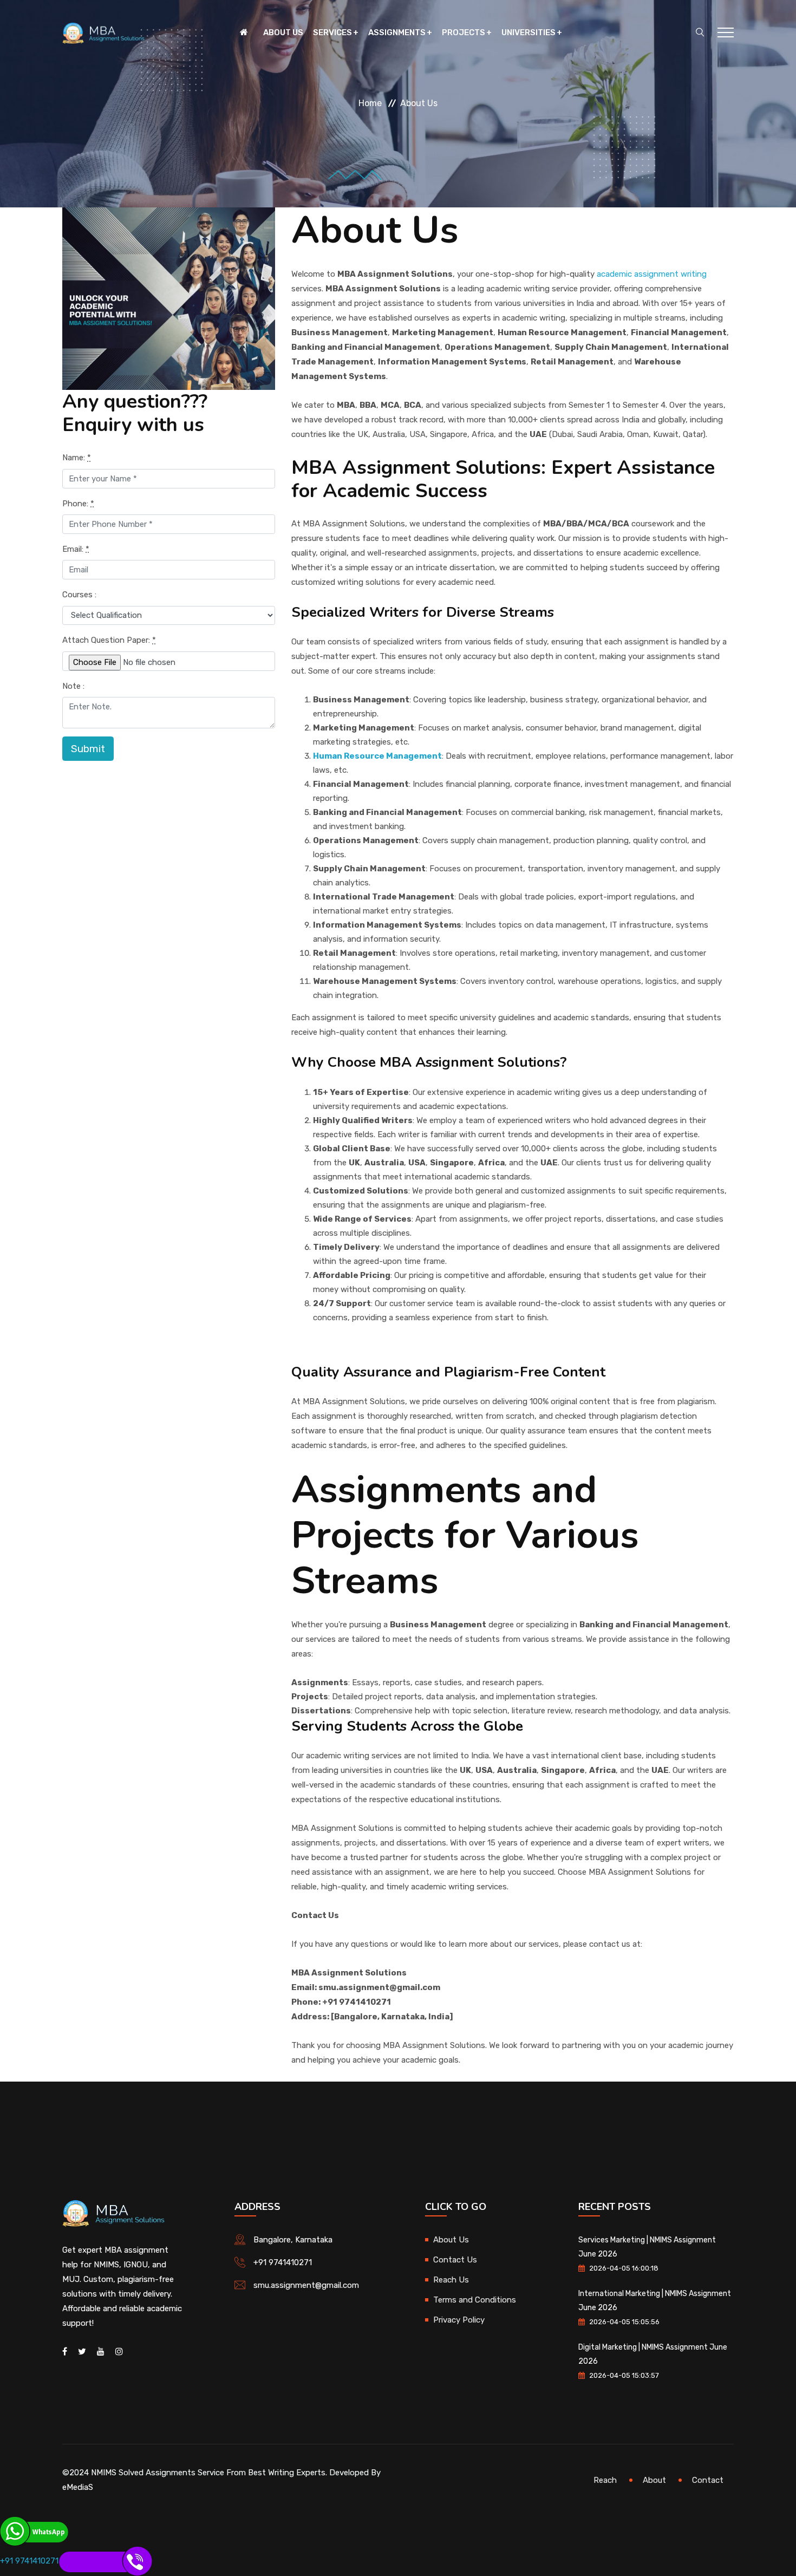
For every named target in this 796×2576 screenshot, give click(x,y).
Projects (464, 32)
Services (332, 32)
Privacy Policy (459, 2320)
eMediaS (78, 2487)
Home (370, 103)
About (654, 2480)
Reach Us (451, 2280)
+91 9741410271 (283, 2262)
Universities (529, 32)
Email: (76, 549)
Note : (73, 686)
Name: (77, 458)
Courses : (79, 595)
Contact (708, 2480)
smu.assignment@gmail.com (306, 2285)
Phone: (78, 504)
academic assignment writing (652, 274)
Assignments (397, 32)
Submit (88, 749)
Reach (605, 2480)
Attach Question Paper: (109, 640)
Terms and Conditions (475, 2300)
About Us (283, 32)
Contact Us (455, 2260)
